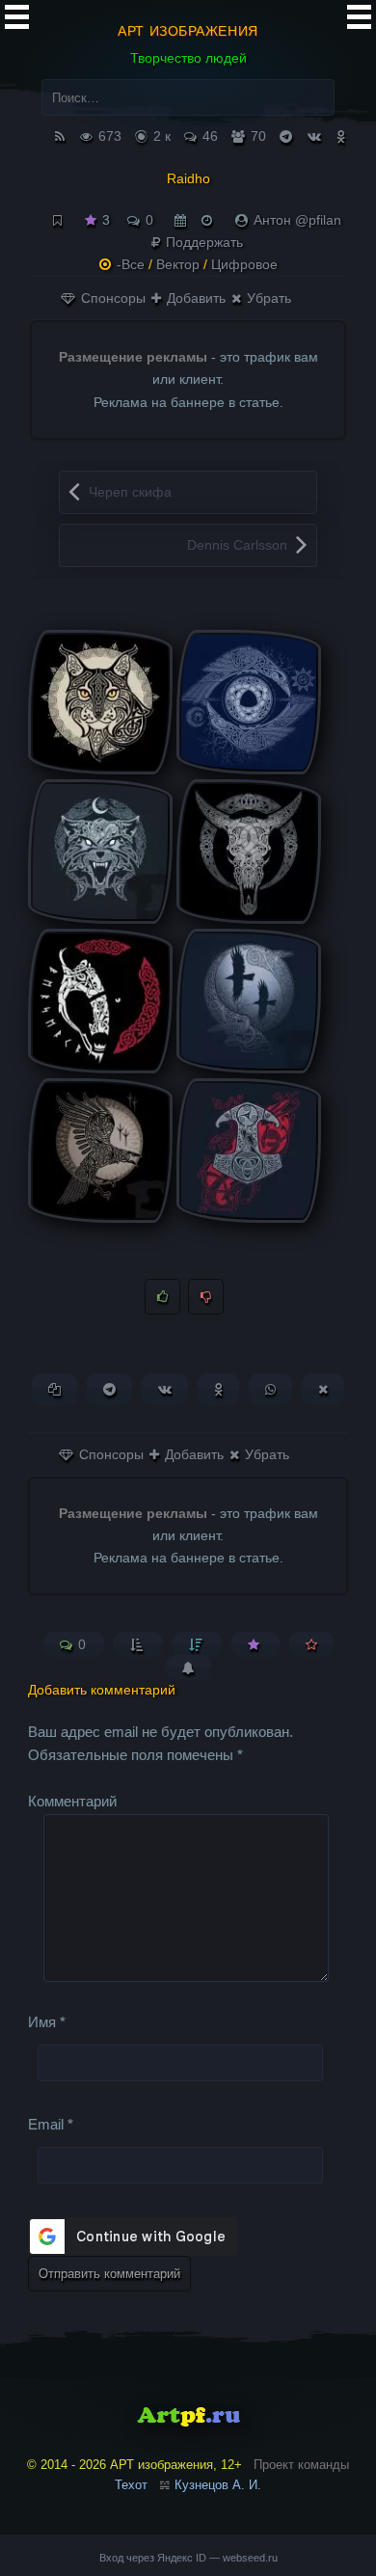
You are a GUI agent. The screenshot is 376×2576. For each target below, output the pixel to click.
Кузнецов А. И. (218, 2485)
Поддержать (202, 242)
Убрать (267, 298)
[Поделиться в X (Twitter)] (323, 1389)
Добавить (194, 298)
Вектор (178, 264)
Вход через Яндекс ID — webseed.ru (188, 2558)
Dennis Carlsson (237, 545)
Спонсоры (111, 298)
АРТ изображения (188, 31)
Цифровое (244, 264)
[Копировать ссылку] (54, 1389)
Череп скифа (130, 492)
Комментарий (72, 1801)
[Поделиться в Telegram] (109, 1389)
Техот (131, 2485)
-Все (131, 264)
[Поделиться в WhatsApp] (270, 1389)
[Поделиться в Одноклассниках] (218, 1389)
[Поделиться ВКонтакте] (165, 1389)
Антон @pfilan (297, 220)
